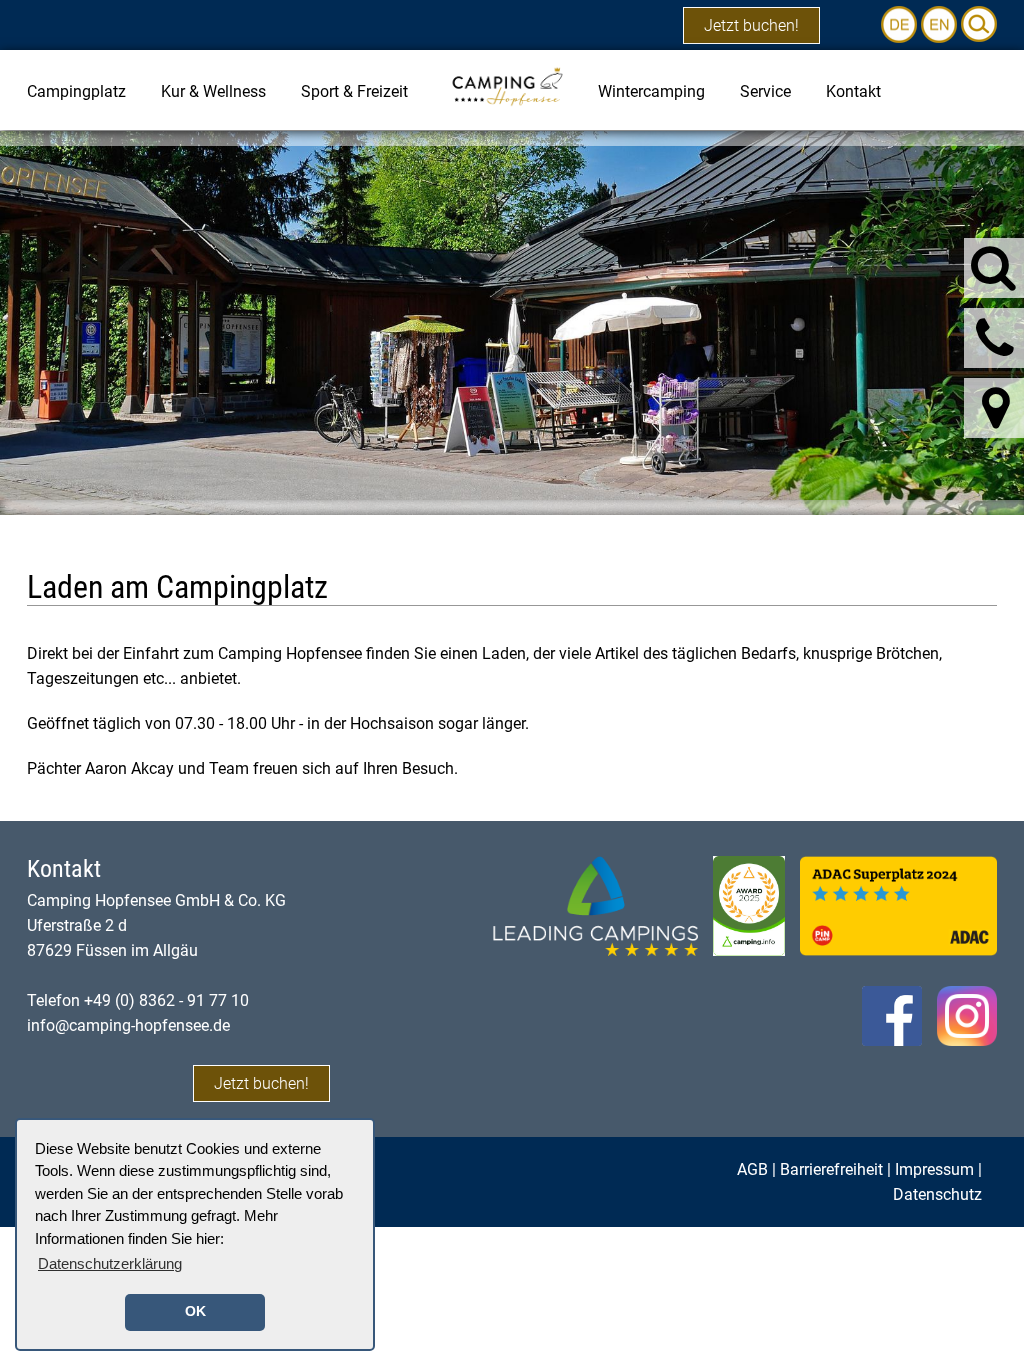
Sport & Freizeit (354, 91)
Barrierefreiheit (831, 1169)
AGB (752, 1169)
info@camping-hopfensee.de (128, 1025)
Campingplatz (76, 91)
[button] (979, 24)
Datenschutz (937, 1194)
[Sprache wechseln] (901, 23)
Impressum (934, 1169)
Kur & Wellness (213, 91)
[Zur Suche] (993, 267)
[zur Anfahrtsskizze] (995, 408)
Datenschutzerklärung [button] (110, 1263)
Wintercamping (651, 91)
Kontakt (853, 91)
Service (765, 91)
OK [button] (195, 1311)
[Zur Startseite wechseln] (507, 85)
